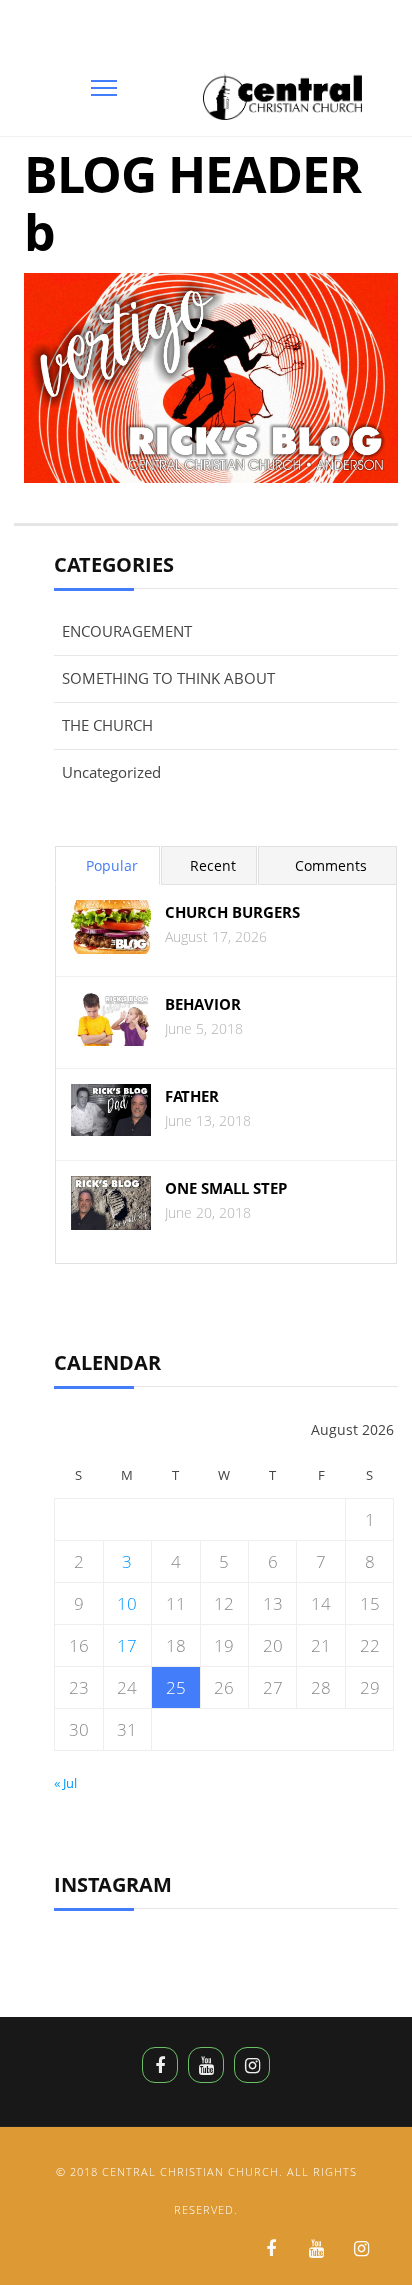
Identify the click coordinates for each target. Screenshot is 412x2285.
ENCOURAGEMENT (127, 631)
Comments (331, 865)
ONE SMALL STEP (226, 1188)
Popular (112, 865)
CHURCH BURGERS (232, 912)
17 (127, 1645)
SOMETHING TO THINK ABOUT (168, 678)
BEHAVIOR (203, 1004)
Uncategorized (111, 772)
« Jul (65, 1783)
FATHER (192, 1096)
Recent (213, 865)
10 (127, 1603)
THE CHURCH (107, 725)
